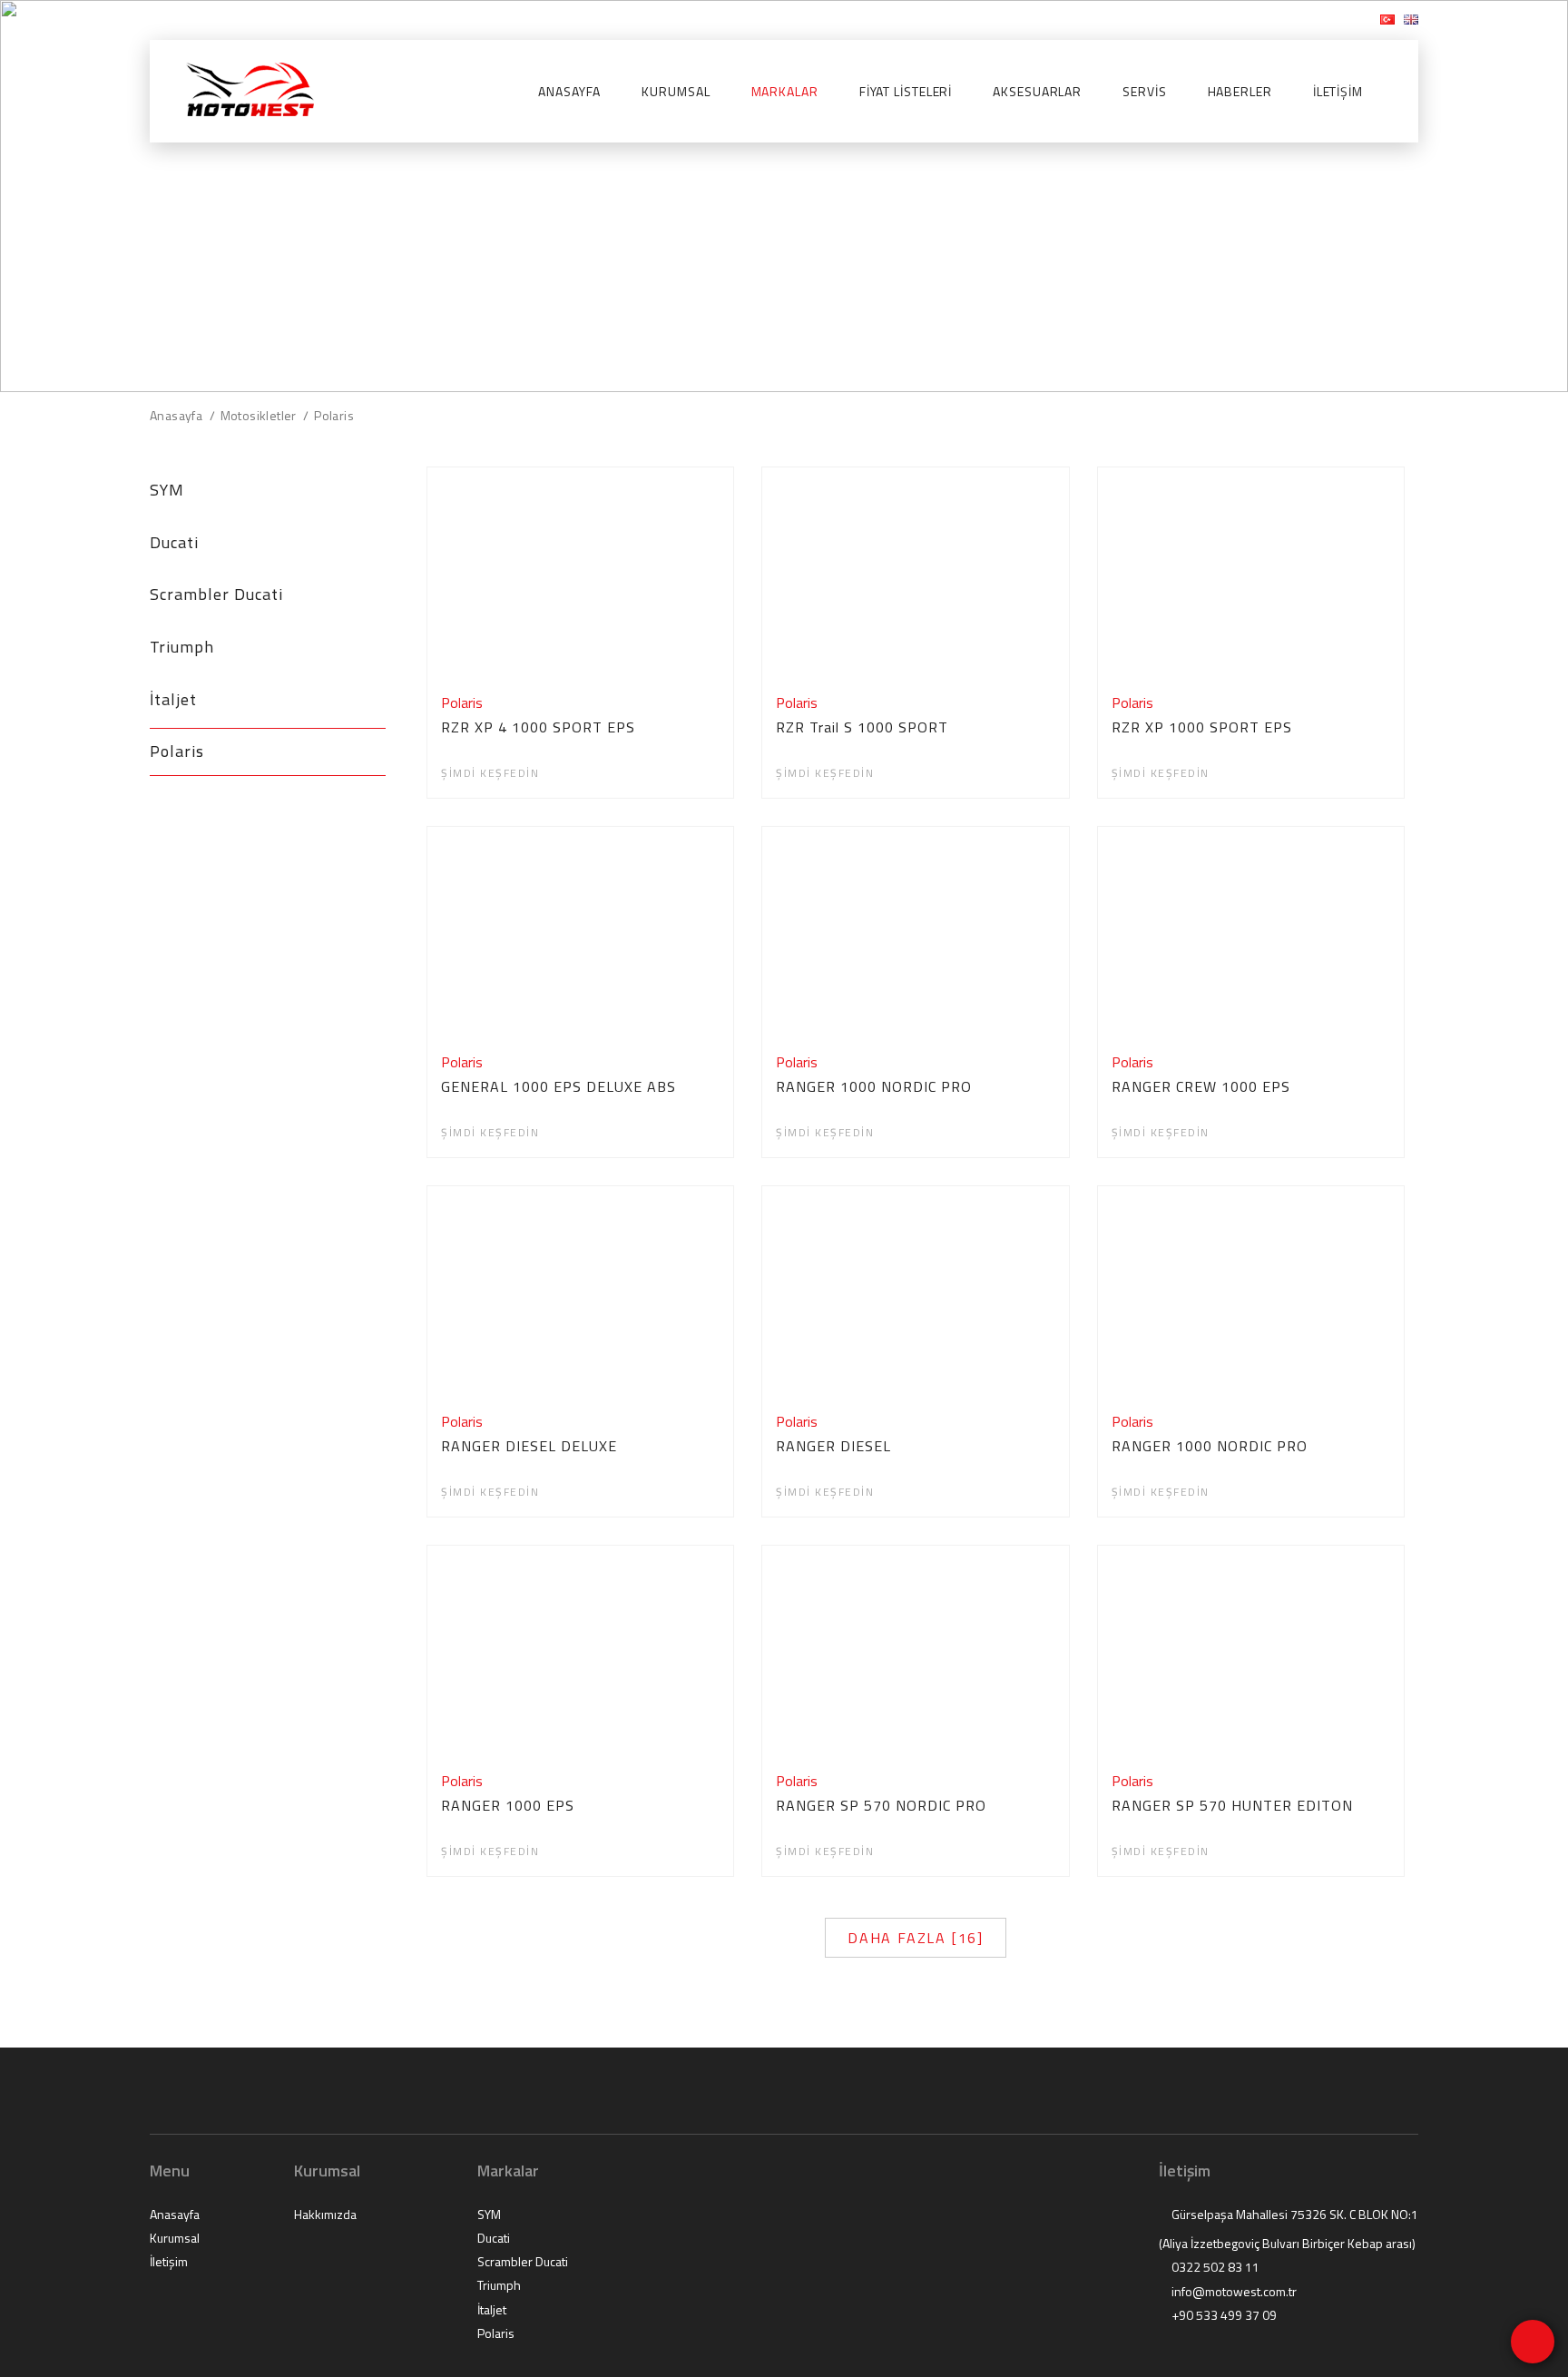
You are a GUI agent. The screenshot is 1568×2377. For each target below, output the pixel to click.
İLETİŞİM (1338, 92)
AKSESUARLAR (1037, 92)
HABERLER (1240, 92)
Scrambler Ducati (216, 594)
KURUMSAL (676, 92)
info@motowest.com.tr (231, 20)
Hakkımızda (325, 2215)
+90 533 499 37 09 (1223, 2315)
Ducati (174, 542)
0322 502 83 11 (1214, 2267)
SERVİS (1144, 92)
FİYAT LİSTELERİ (906, 92)
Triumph (182, 647)
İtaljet (173, 699)
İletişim (169, 2262)
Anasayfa (175, 2215)
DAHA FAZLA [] (916, 1938)
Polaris (177, 751)
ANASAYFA (569, 92)
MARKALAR (785, 92)
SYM (167, 490)
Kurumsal (175, 2238)
